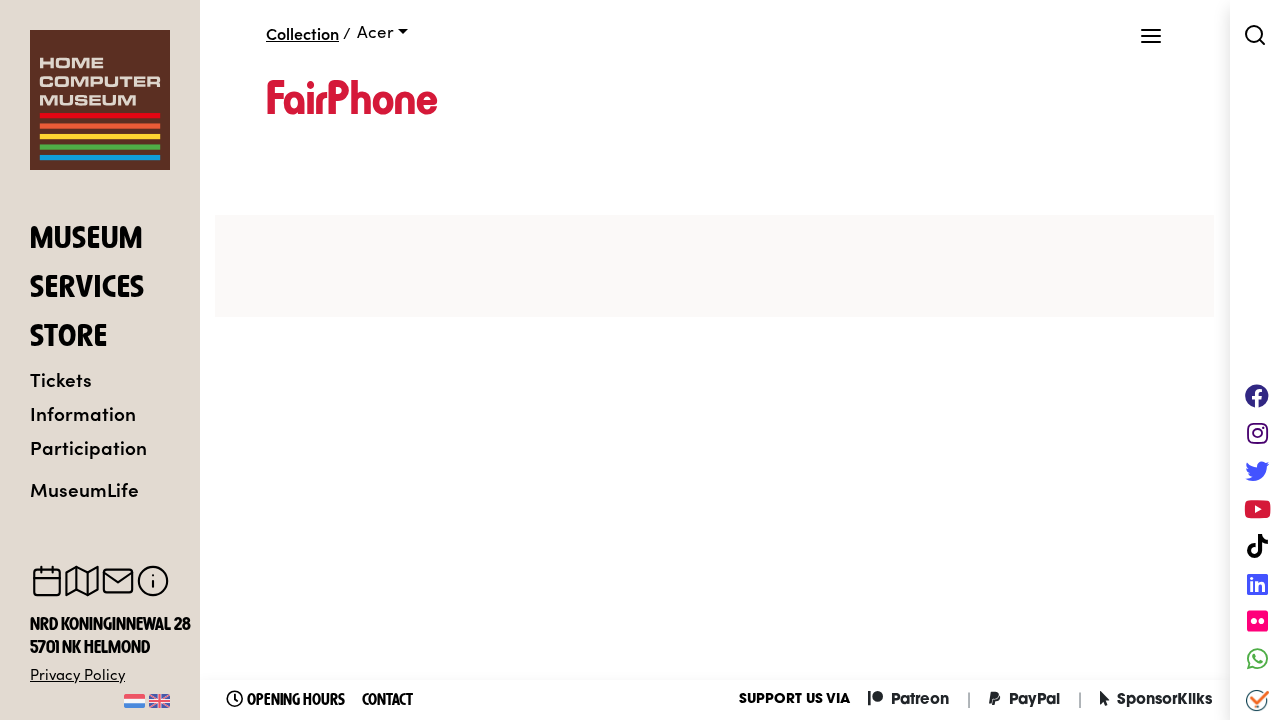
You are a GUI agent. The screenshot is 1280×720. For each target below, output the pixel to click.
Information (83, 412)
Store (69, 338)
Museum (86, 240)
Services (87, 289)
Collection (302, 33)
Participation (88, 446)
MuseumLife (84, 488)
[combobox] (382, 32)
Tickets (61, 378)
